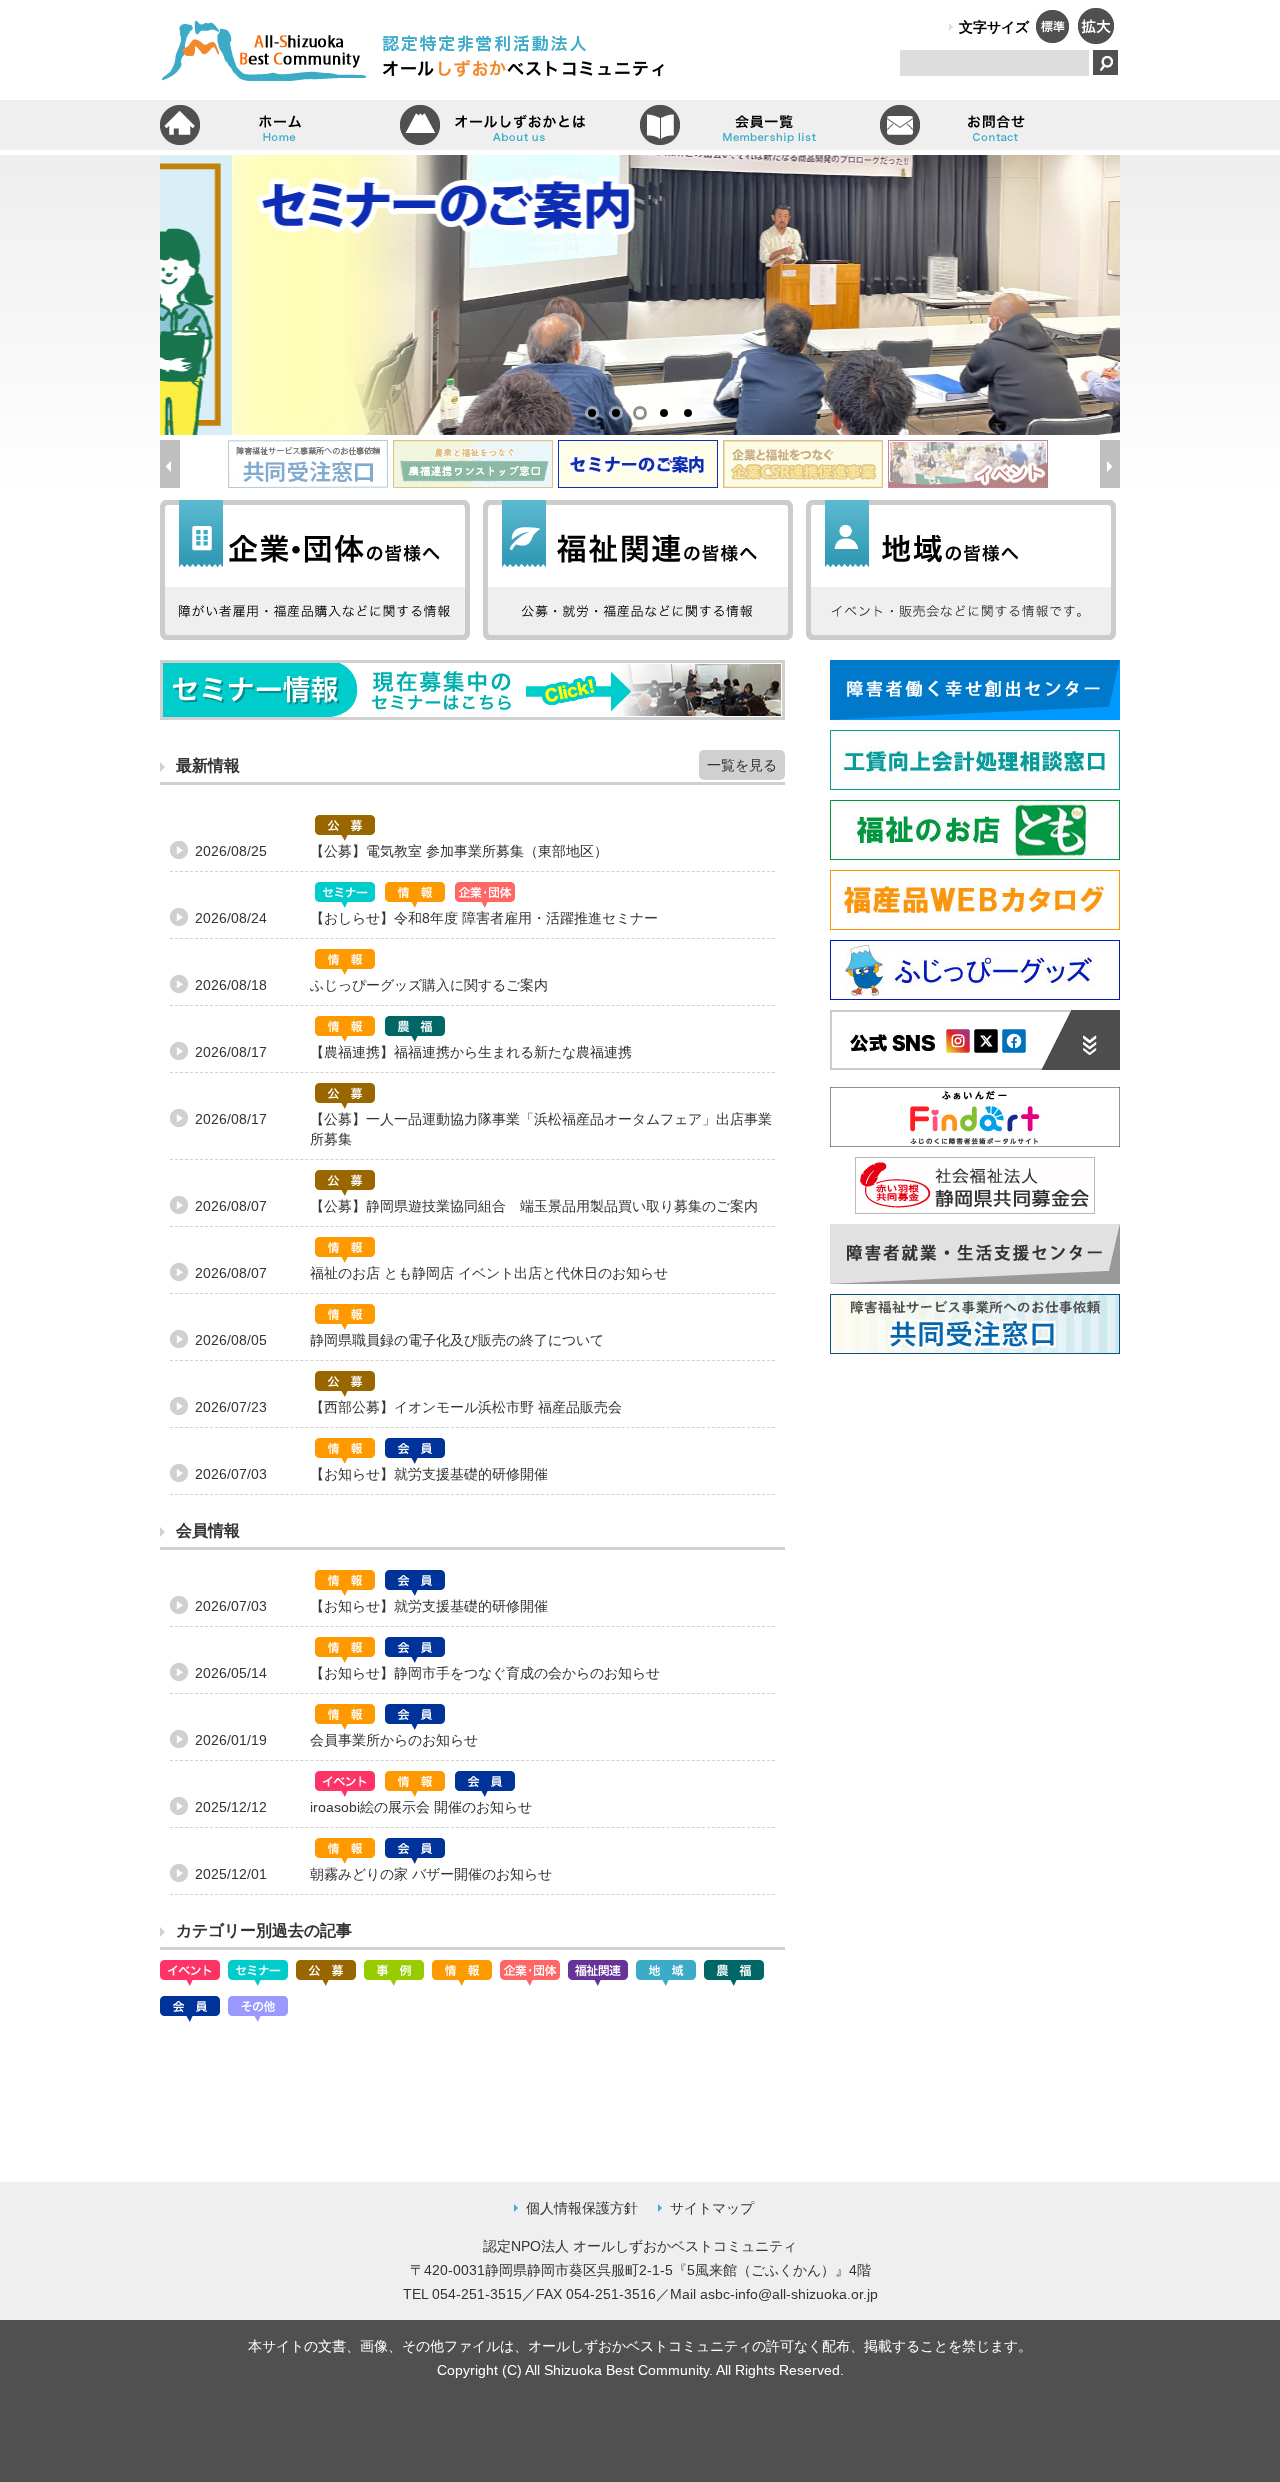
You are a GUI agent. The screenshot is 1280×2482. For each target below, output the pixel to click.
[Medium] (1052, 38)
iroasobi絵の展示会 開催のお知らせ (421, 1807)
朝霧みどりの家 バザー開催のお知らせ (431, 1874)
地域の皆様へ (961, 570)
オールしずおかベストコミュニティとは (520, 125)
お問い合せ (1000, 125)
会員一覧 (760, 125)
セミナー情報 (472, 690)
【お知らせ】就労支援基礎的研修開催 (429, 1474)
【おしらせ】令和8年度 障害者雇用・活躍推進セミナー (484, 918)
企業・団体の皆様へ (315, 570)
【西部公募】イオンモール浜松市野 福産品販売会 (466, 1407)
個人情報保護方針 (582, 2208)
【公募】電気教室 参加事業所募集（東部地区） (459, 851)
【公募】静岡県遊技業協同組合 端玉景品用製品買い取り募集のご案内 (534, 1206)
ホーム (280, 125)
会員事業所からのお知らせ (394, 1740)
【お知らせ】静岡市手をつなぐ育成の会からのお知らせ (485, 1673)
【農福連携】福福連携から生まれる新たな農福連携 (471, 1052)
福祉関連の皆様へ (638, 570)
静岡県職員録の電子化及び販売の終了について (457, 1340)
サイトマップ (712, 2208)
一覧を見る (742, 765)
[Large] (1095, 38)
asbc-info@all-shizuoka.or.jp (789, 2294)
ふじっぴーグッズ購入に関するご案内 (429, 985)
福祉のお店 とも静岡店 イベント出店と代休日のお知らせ (489, 1273)
